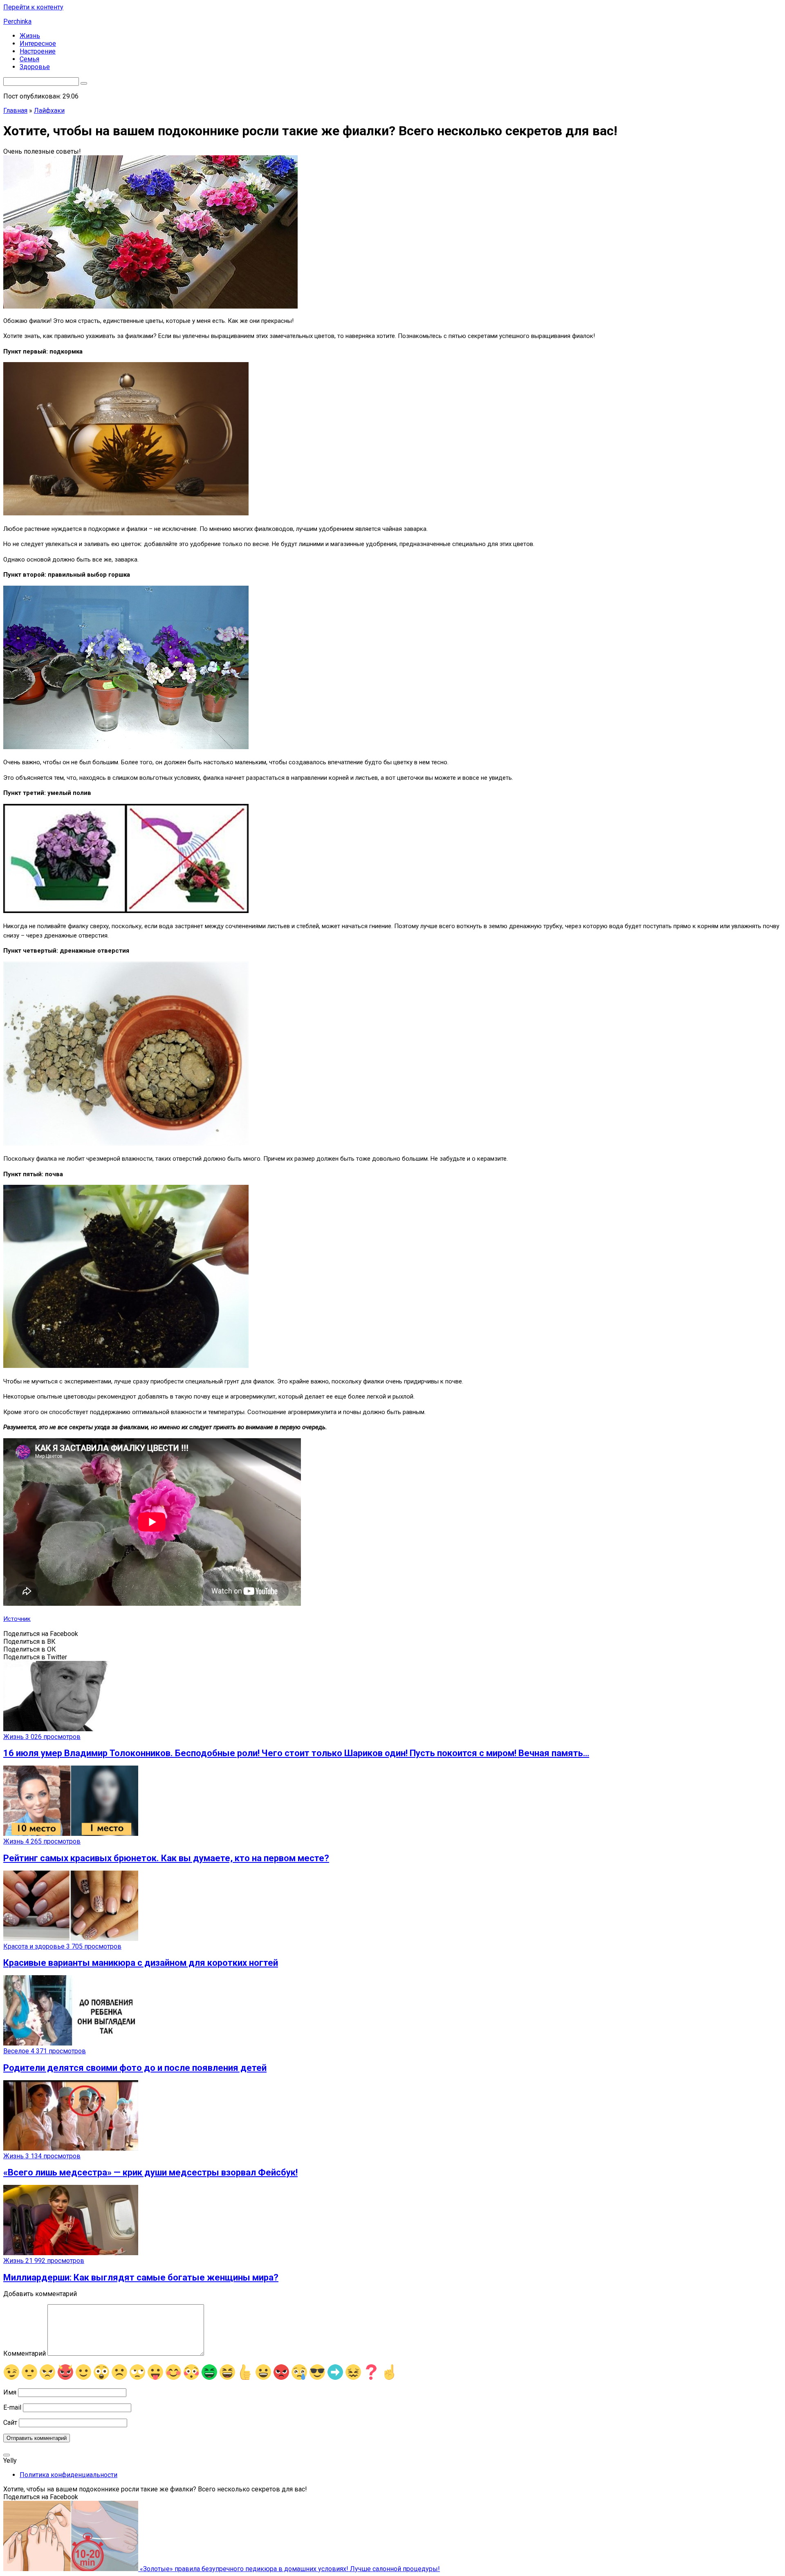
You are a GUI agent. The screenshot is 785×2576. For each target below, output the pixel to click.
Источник (17, 1619)
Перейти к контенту (33, 7)
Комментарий (25, 2353)
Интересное (38, 44)
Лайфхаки (49, 111)
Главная (15, 111)
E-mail (12, 2407)
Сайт (10, 2423)
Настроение (38, 51)
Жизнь (30, 36)
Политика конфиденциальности (68, 2475)
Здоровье (35, 67)
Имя (10, 2392)
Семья (29, 59)
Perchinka (17, 21)
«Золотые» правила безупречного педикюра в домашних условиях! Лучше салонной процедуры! (289, 2569)
